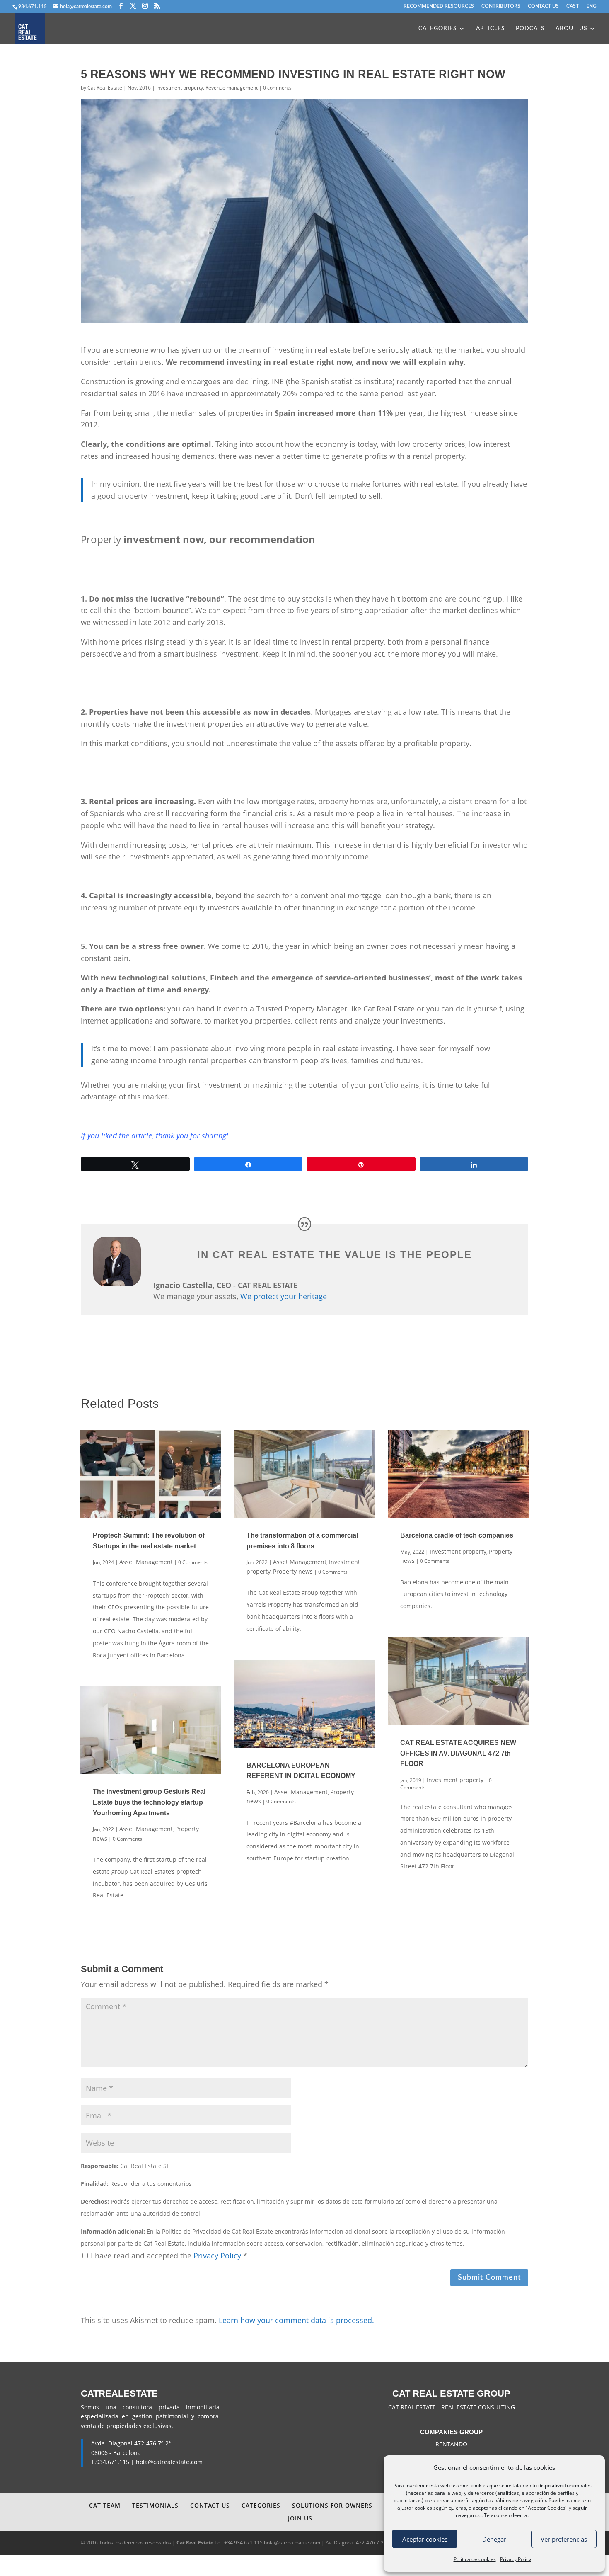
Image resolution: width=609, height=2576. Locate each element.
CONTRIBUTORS (501, 6)
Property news (293, 1571)
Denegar (494, 2539)
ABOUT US (572, 29)
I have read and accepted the (169, 2256)
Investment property (180, 88)
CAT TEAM (105, 2505)
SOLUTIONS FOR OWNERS (332, 2505)
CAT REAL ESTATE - (415, 2407)
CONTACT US (543, 6)
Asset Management (146, 1562)
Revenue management (232, 88)
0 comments (277, 88)
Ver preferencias (564, 2539)
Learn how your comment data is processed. (296, 2320)
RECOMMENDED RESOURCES (439, 6)
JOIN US (300, 2518)
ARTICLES (491, 29)
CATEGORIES (438, 29)
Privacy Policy (516, 2559)
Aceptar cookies (425, 2539)
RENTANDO (451, 2444)
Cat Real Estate (105, 88)
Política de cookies (475, 2559)
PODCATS (530, 29)
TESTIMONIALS (155, 2505)
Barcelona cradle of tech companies (457, 1535)
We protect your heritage (284, 1296)
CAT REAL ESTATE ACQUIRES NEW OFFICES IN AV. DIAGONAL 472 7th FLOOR (458, 1753)
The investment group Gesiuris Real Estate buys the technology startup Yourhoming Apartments (149, 1802)
